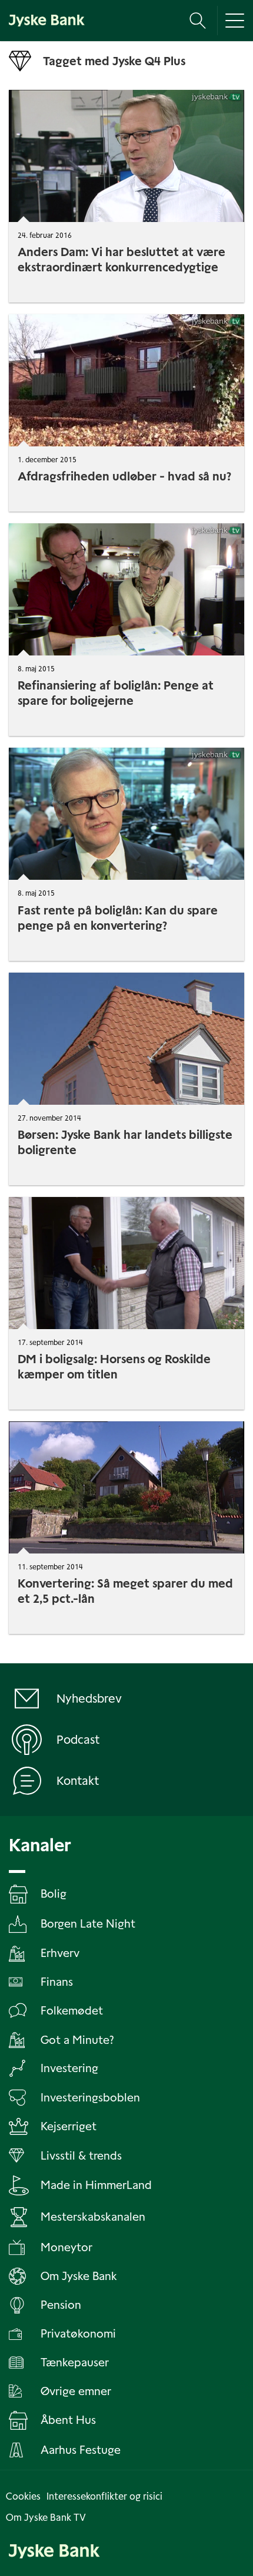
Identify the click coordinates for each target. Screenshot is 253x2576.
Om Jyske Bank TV (46, 2518)
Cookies (23, 2496)
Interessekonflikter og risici (104, 2496)
